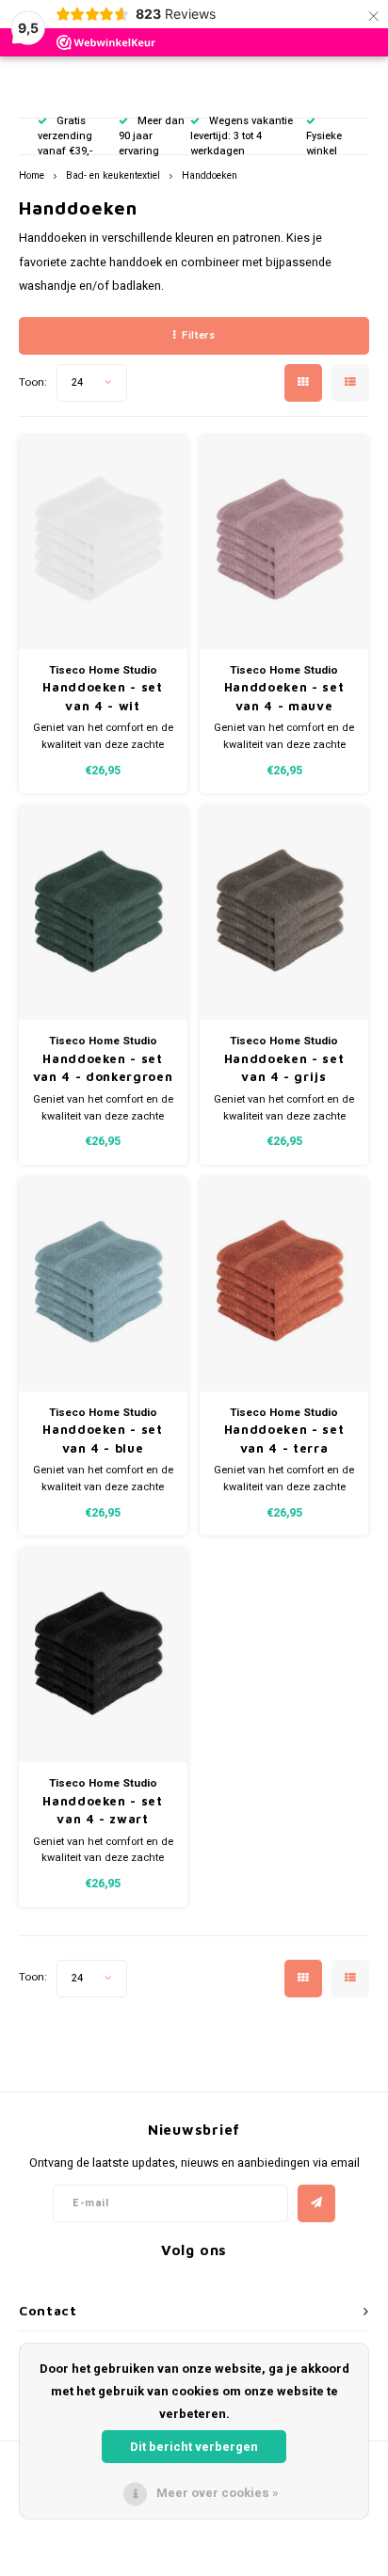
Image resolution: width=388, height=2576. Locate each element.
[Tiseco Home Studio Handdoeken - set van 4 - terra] (284, 1285)
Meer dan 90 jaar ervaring (152, 136)
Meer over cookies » (218, 2493)
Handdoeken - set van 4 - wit (102, 696)
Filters (198, 335)
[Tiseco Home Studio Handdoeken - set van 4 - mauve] (284, 542)
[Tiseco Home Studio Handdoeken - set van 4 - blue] (103, 1285)
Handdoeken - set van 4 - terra (284, 1439)
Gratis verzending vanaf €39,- (65, 136)
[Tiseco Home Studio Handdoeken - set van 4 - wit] (103, 542)
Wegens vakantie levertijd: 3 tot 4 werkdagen (242, 136)
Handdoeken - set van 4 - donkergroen (103, 1068)
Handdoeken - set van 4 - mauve (284, 696)
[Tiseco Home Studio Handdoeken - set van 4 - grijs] (284, 913)
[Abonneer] (316, 2203)
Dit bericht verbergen (194, 2447)
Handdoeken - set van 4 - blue (102, 1439)
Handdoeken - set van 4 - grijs (284, 1068)
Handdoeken (210, 175)
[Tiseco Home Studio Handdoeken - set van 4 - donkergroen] (103, 913)
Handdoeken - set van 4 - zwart (102, 1810)
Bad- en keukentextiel (113, 175)
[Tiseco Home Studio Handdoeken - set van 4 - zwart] (103, 1655)
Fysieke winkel (324, 143)
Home (32, 175)
